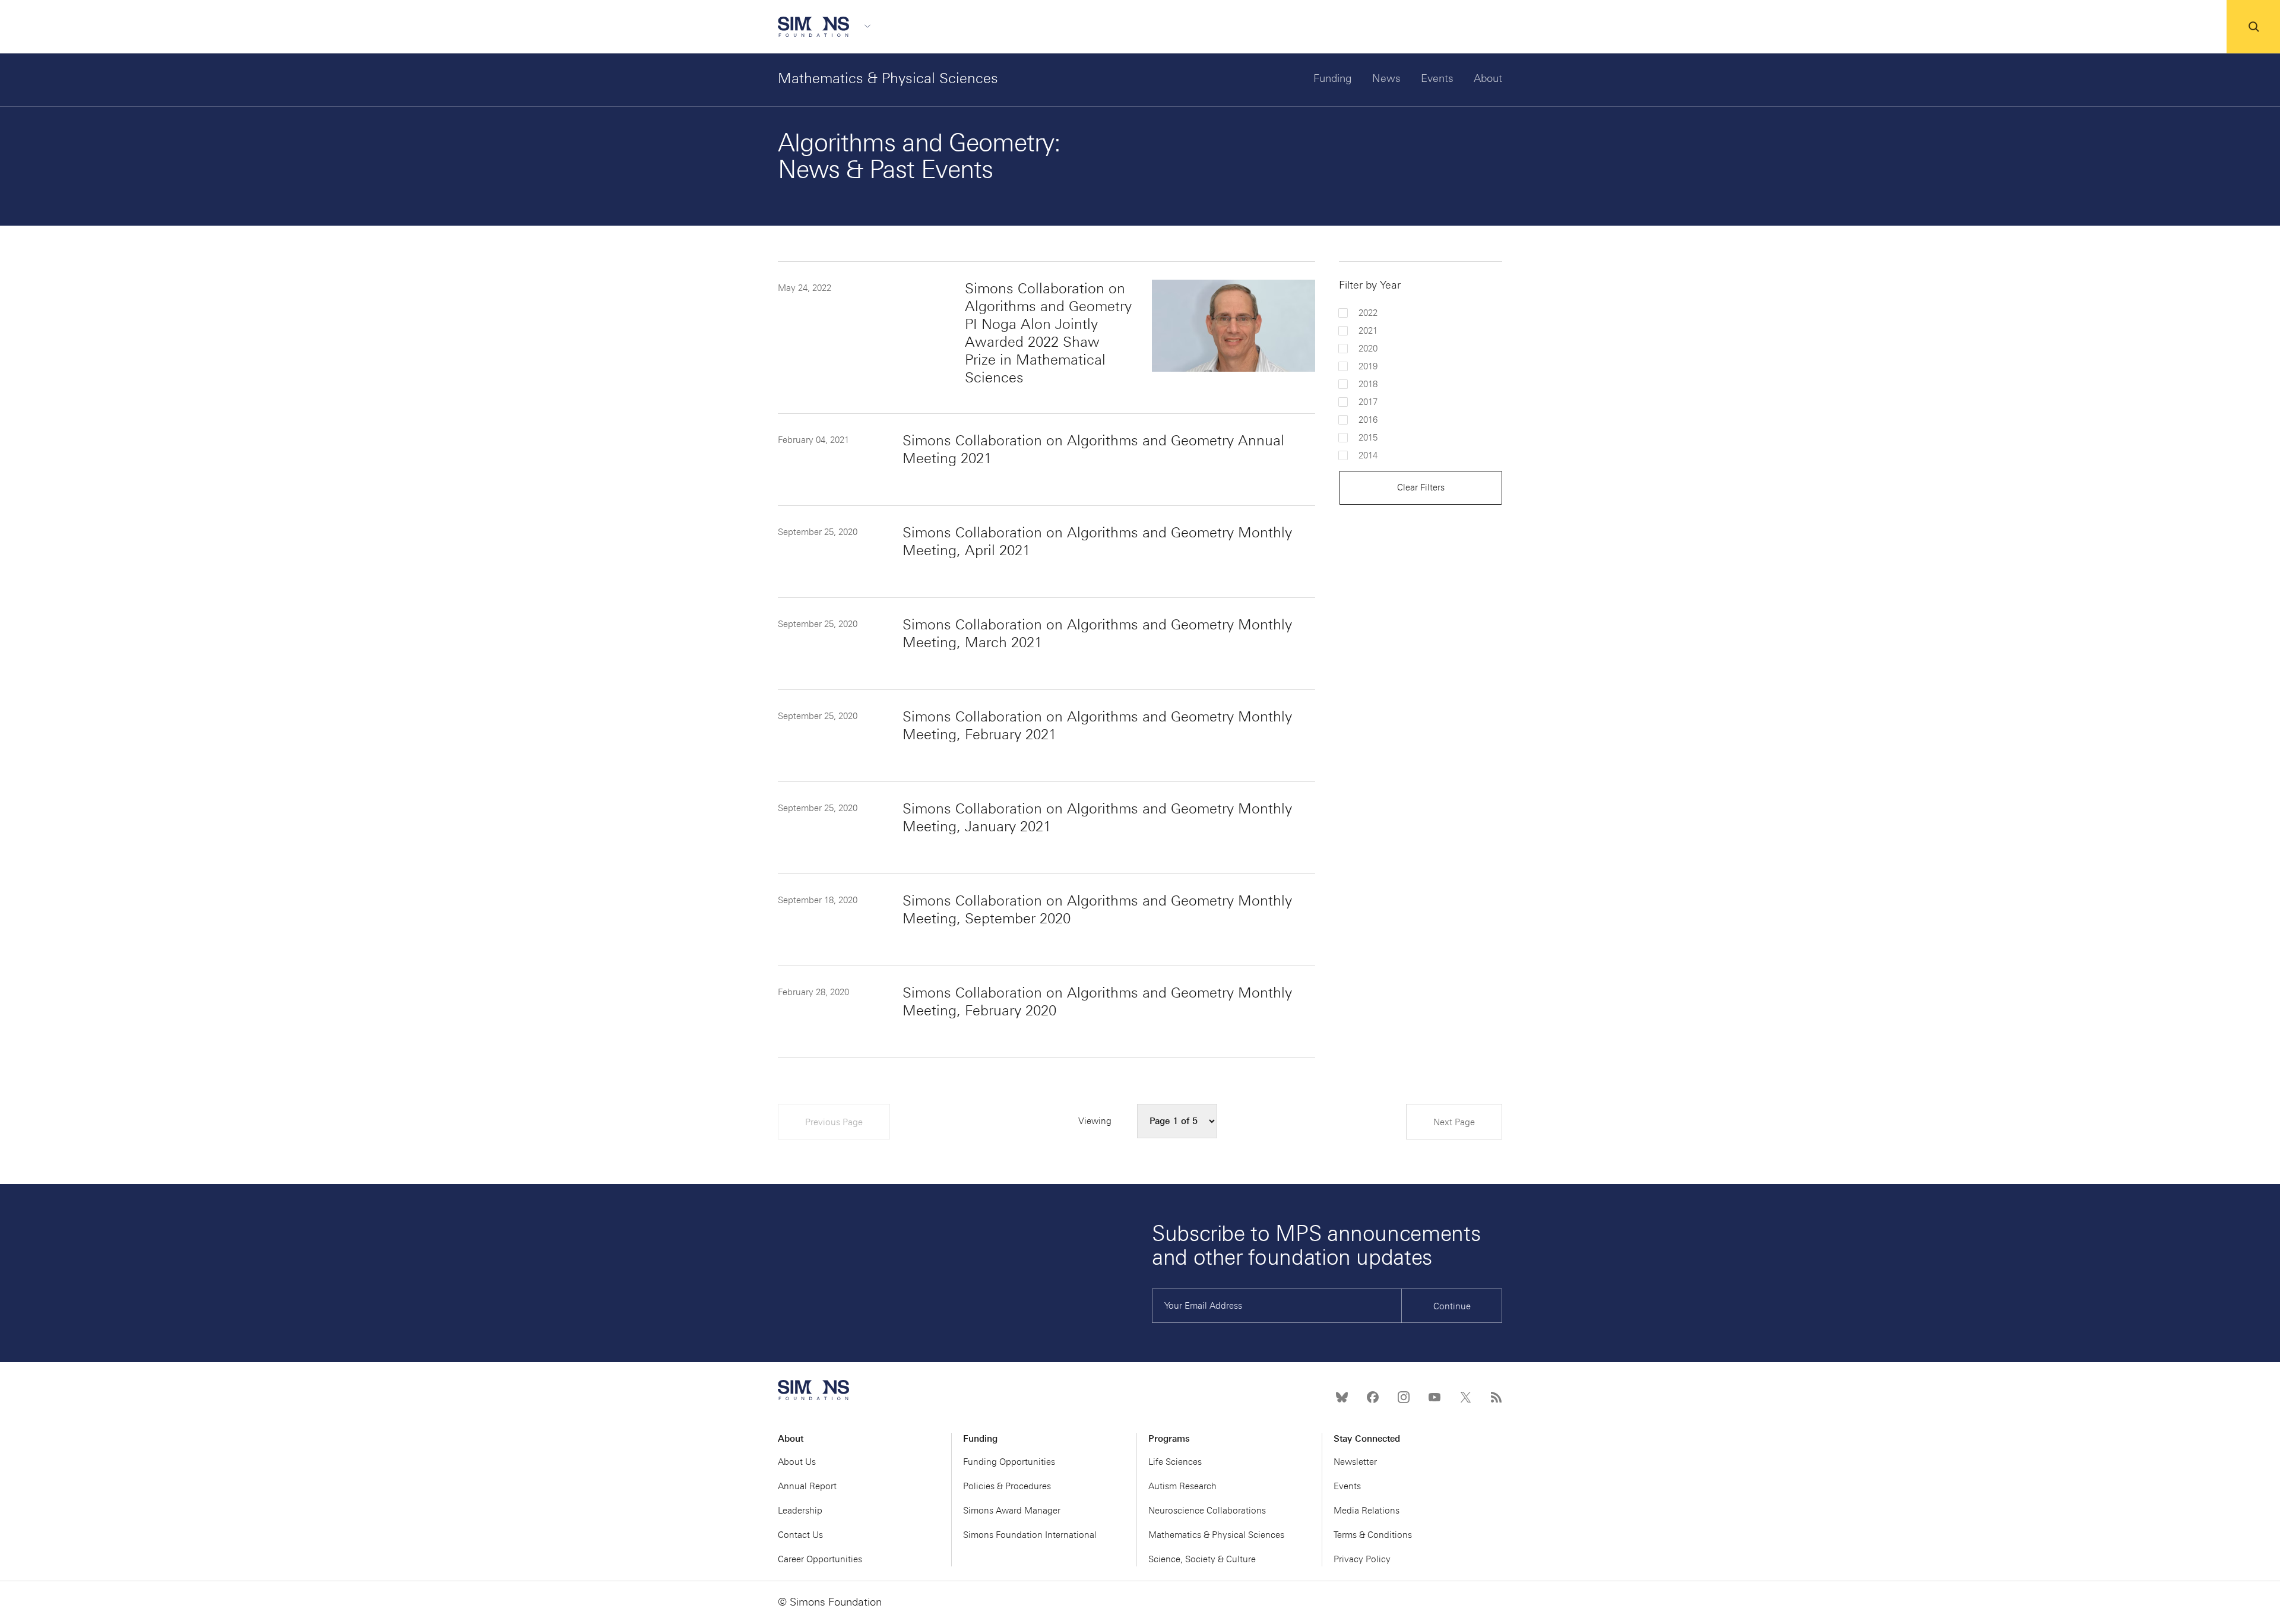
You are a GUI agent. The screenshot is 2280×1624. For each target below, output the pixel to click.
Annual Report (807, 1486)
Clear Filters (1421, 487)
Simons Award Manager (1012, 1511)
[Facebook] (1373, 1397)
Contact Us (800, 1535)
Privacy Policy (1362, 1559)
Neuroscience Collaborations (1207, 1511)
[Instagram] (1404, 1397)
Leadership (800, 1511)
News (1386, 78)
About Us (797, 1462)
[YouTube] (1434, 1397)
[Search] (2253, 27)
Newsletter (1355, 1462)
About (1488, 78)
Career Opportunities (820, 1559)
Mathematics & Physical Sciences (888, 78)
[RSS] (1496, 1397)
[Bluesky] (1342, 1397)
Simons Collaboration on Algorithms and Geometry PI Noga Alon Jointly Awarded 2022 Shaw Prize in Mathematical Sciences (1048, 333)
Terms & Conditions (1373, 1535)
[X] (1465, 1397)
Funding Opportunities (1009, 1462)
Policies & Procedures (1007, 1486)
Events (1437, 78)
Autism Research (1182, 1486)
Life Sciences (1175, 1462)
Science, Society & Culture (1202, 1559)
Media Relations (1367, 1511)
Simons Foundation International (1030, 1535)
